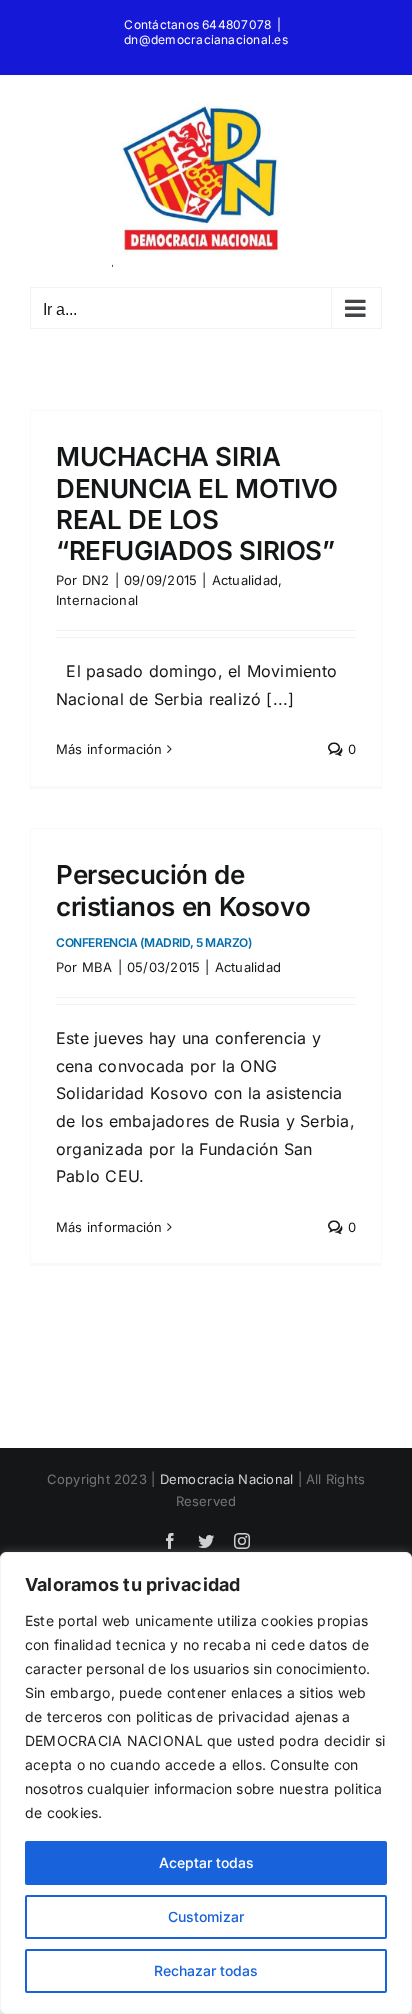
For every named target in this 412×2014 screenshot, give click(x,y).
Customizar (206, 1916)
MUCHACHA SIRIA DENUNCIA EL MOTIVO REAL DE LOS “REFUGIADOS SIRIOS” (197, 503)
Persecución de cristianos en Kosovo (183, 904)
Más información (109, 749)
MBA (97, 967)
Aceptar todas (206, 1862)
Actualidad (245, 580)
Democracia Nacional (227, 1479)
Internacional (97, 600)
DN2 (96, 580)
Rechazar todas (206, 1970)
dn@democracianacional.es (206, 39)
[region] (206, 1783)
